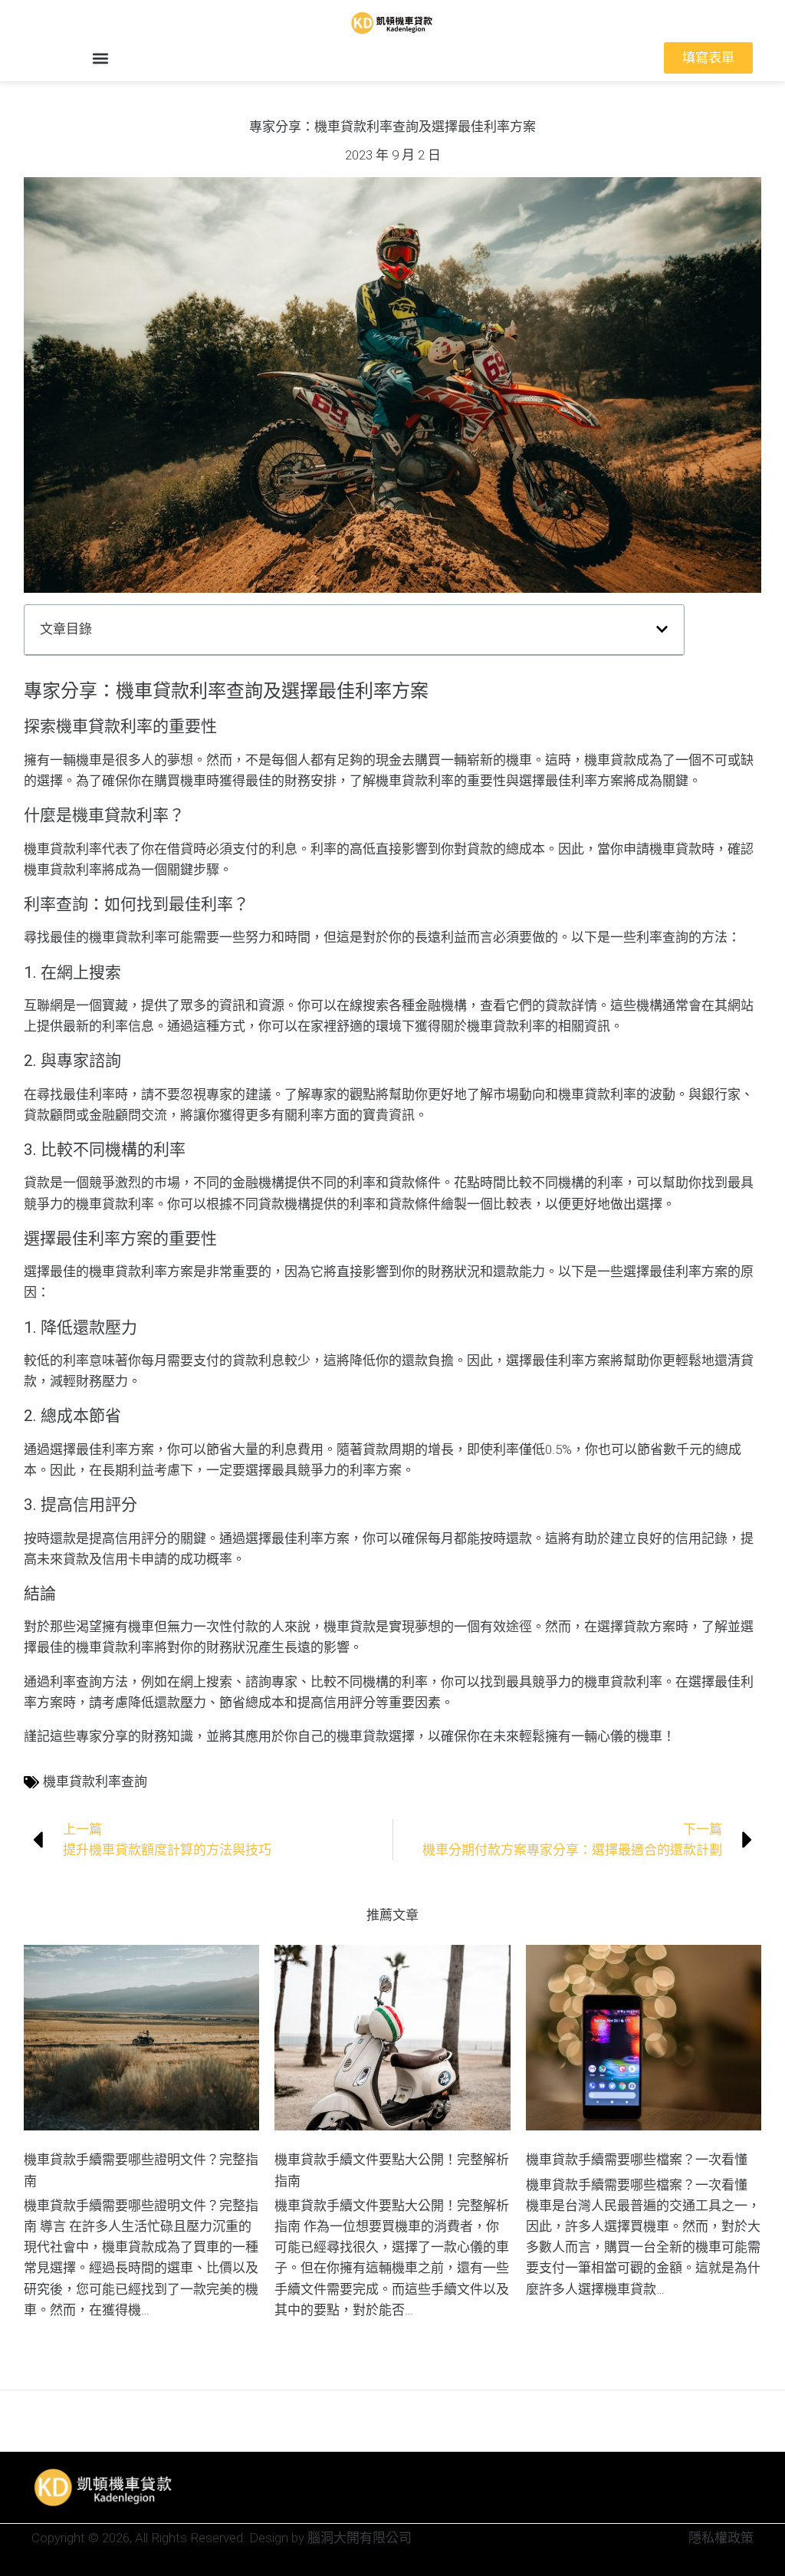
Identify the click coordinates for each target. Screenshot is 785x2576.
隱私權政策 (721, 2538)
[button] (100, 58)
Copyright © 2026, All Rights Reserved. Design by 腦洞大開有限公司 (222, 2538)
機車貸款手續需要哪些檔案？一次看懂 (637, 2160)
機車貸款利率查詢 (95, 1781)
